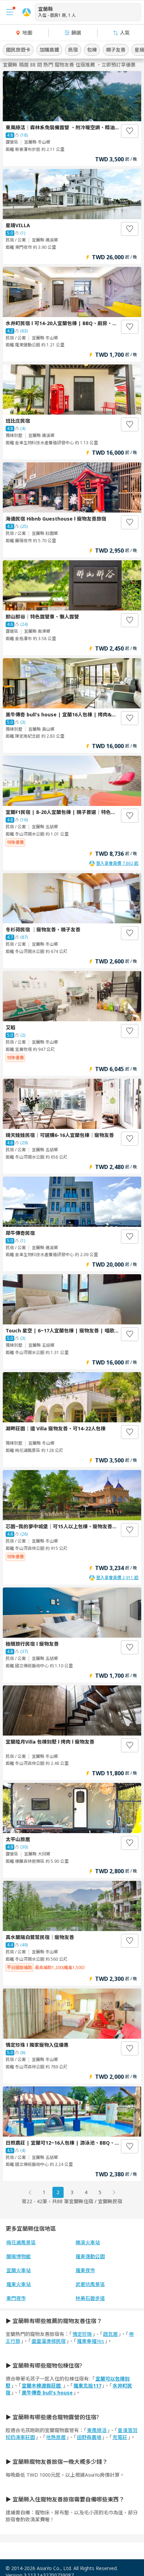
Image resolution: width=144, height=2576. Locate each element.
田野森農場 (89, 2437)
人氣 (125, 33)
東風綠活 (97, 2430)
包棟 (92, 50)
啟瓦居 (110, 2334)
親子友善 (116, 50)
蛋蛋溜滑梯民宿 (49, 2341)
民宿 (73, 50)
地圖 (27, 33)
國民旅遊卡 (18, 50)
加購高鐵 (49, 50)
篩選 (76, 33)
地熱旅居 (56, 2437)
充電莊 (120, 2437)
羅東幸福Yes (91, 2341)
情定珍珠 (82, 2334)
